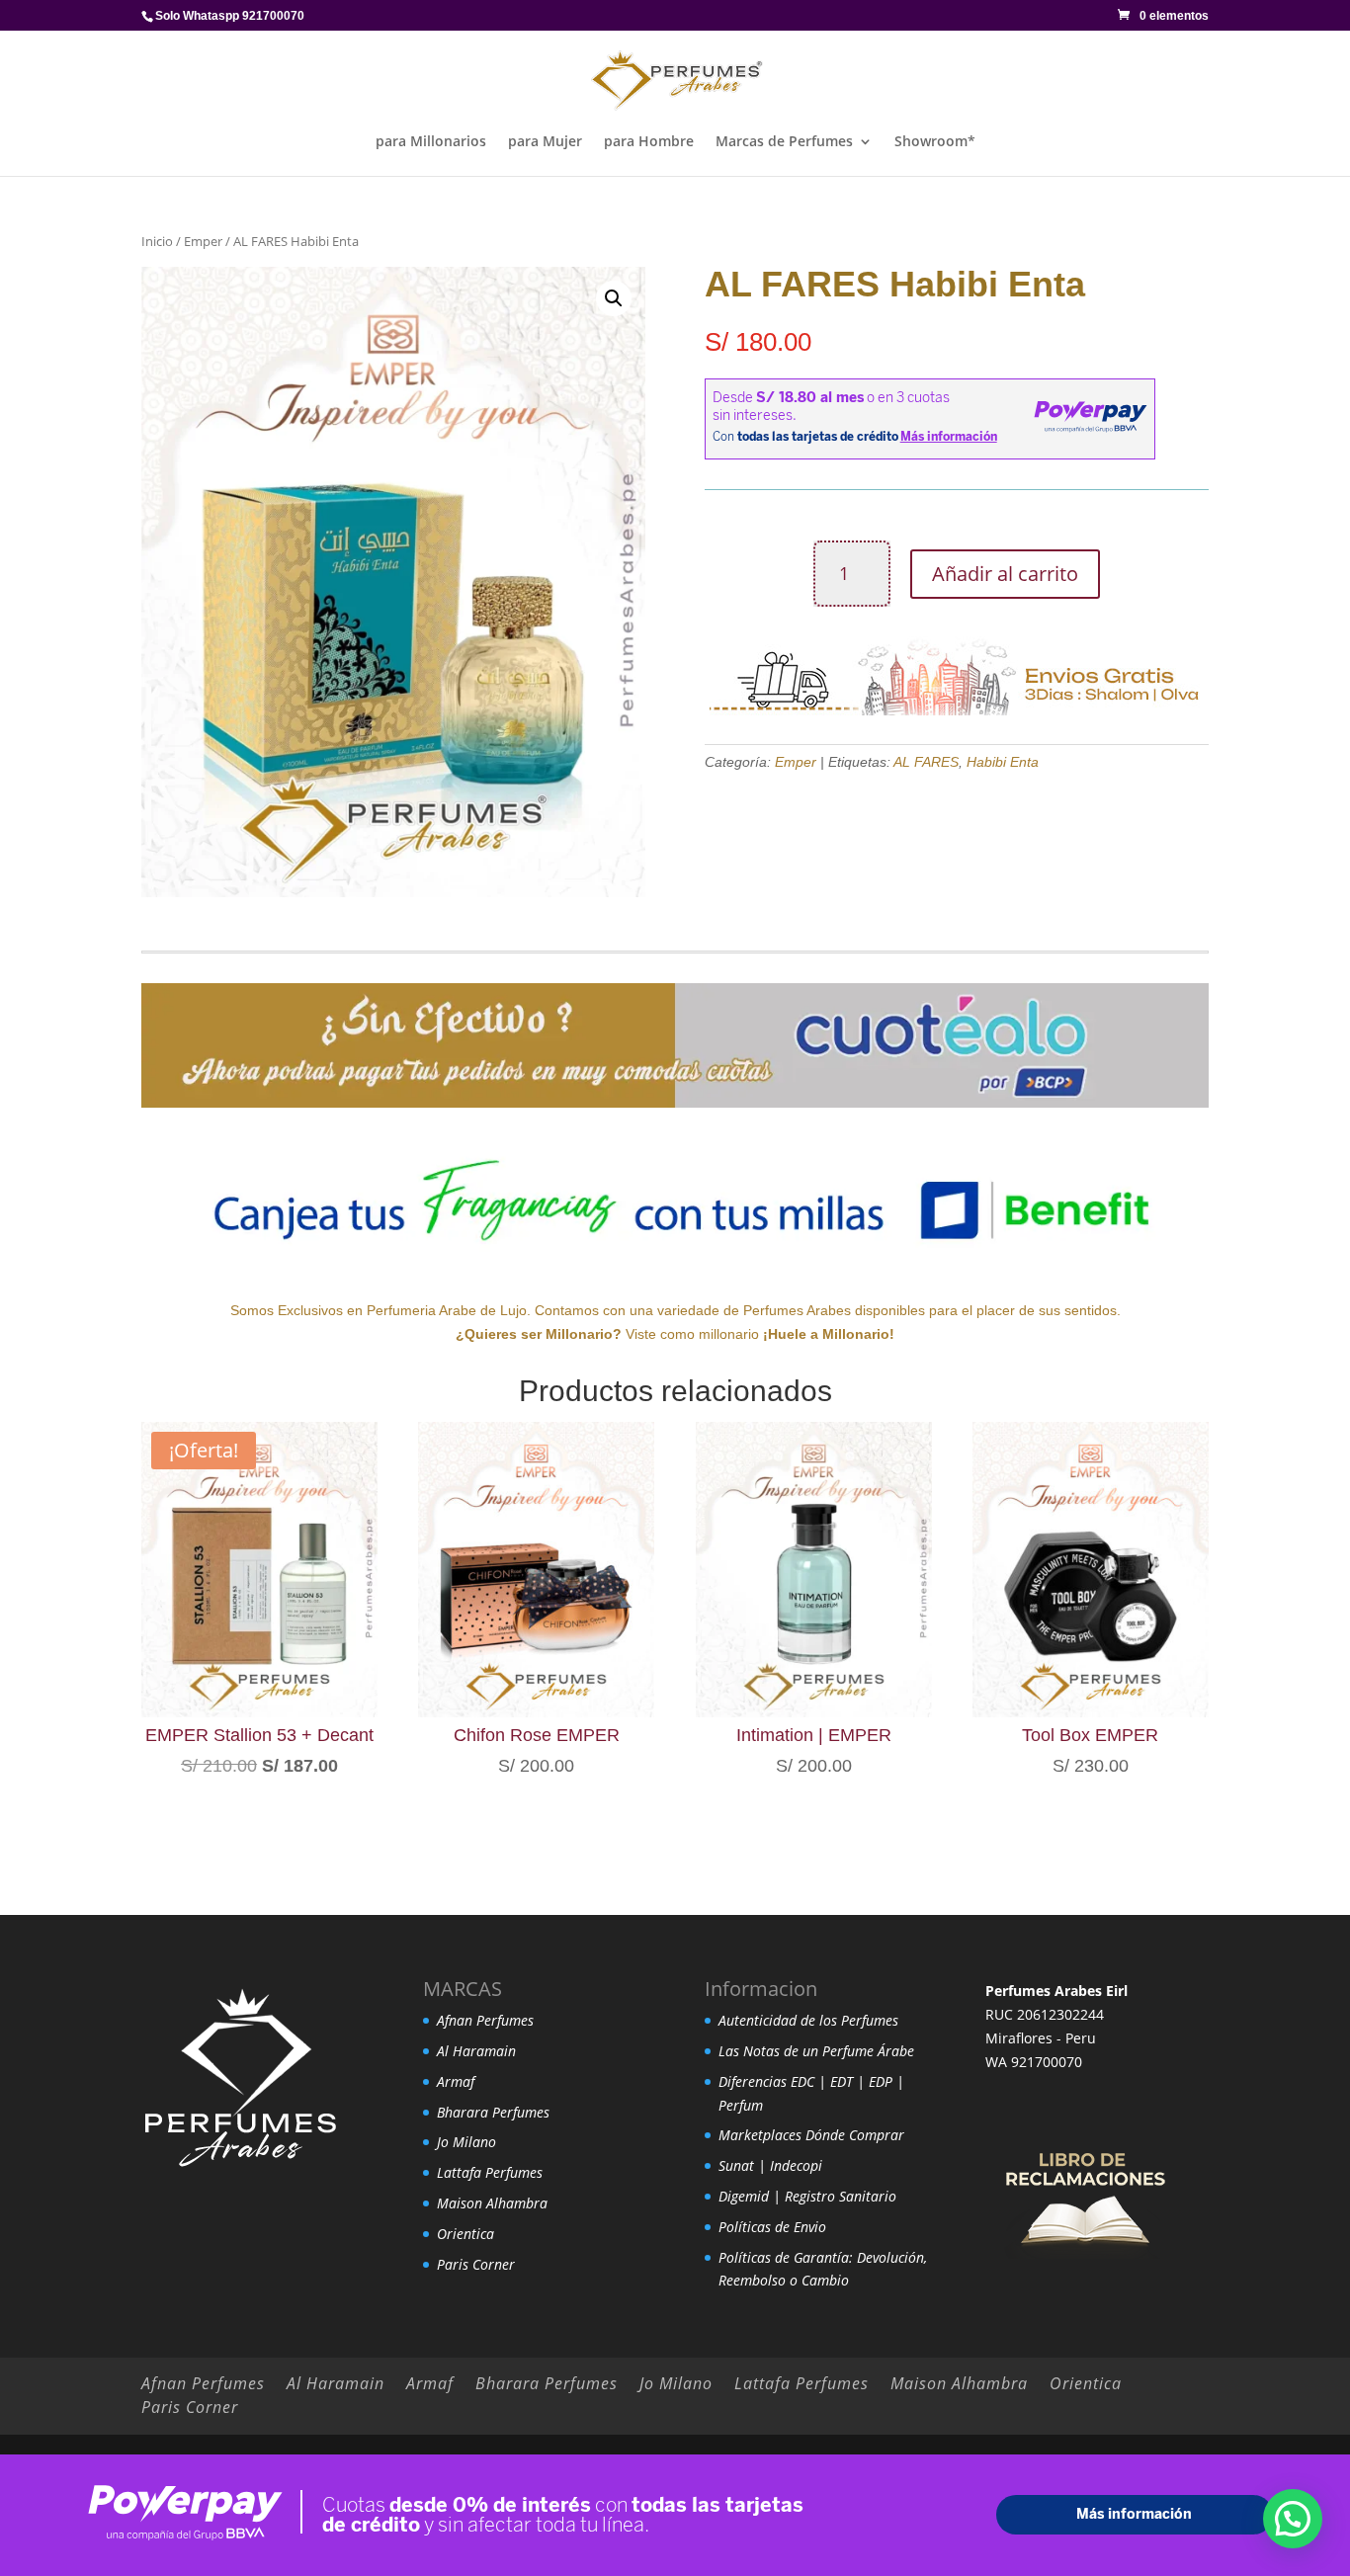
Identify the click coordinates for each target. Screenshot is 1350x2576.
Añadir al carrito (1005, 574)
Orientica (465, 2234)
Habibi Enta (1003, 762)
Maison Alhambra (492, 2203)
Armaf (456, 2081)
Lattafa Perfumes (490, 2172)
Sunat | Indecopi (770, 2165)
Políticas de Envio (772, 2227)
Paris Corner (476, 2264)
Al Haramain (476, 2051)
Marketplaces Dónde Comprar (811, 2135)
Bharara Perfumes (493, 2112)
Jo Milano (466, 2142)
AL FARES (926, 762)
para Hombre (649, 142)
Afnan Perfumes (485, 2020)
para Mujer (545, 142)
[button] (614, 298)
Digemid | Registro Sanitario (807, 2196)
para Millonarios (431, 142)
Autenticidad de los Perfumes (808, 2020)
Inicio (157, 241)
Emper (203, 241)
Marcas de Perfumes (784, 142)
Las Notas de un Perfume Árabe (816, 2051)
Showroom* (935, 142)
